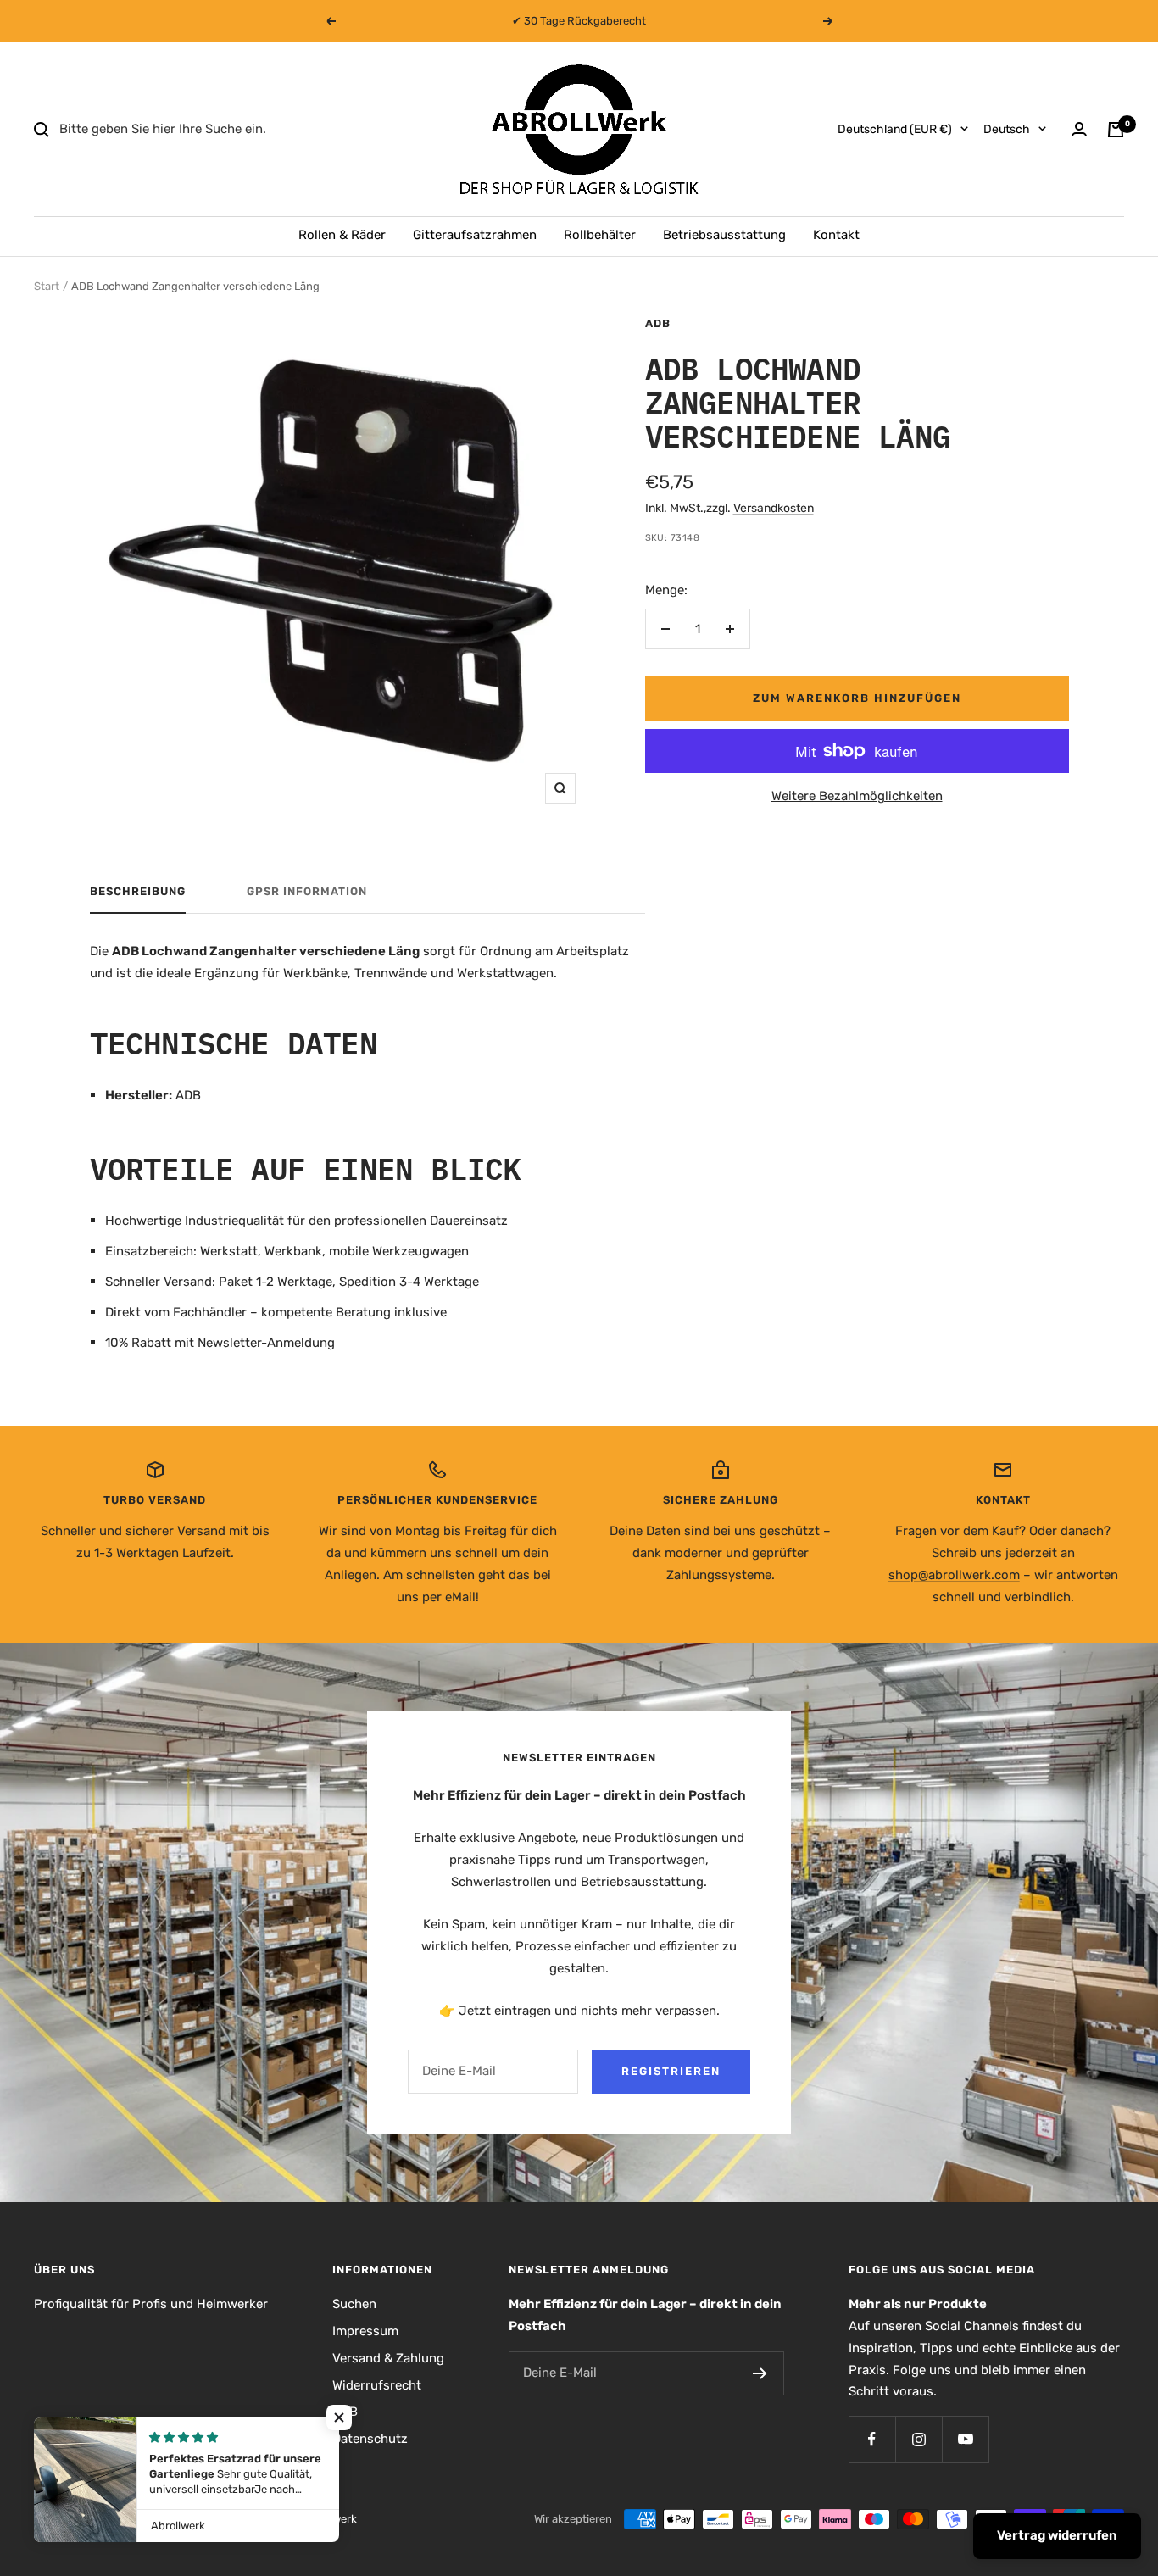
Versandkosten (774, 508)
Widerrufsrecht (377, 2385)
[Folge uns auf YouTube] (965, 2439)
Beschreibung (138, 891)
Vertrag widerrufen (1057, 2535)
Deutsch (1007, 129)
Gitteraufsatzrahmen (475, 235)
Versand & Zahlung (388, 2358)
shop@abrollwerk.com (954, 1575)
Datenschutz (370, 2439)
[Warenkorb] (1116, 130)
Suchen (354, 2304)
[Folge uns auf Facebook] (872, 2439)
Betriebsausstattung (724, 235)
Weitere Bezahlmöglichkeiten (857, 796)
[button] (339, 2417)
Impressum (365, 2331)
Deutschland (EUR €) (895, 129)
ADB (658, 323)
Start (47, 286)
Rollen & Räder (342, 235)
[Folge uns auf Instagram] (919, 2439)
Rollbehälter (600, 235)
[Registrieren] (760, 2373)
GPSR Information (307, 891)
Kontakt (836, 235)
